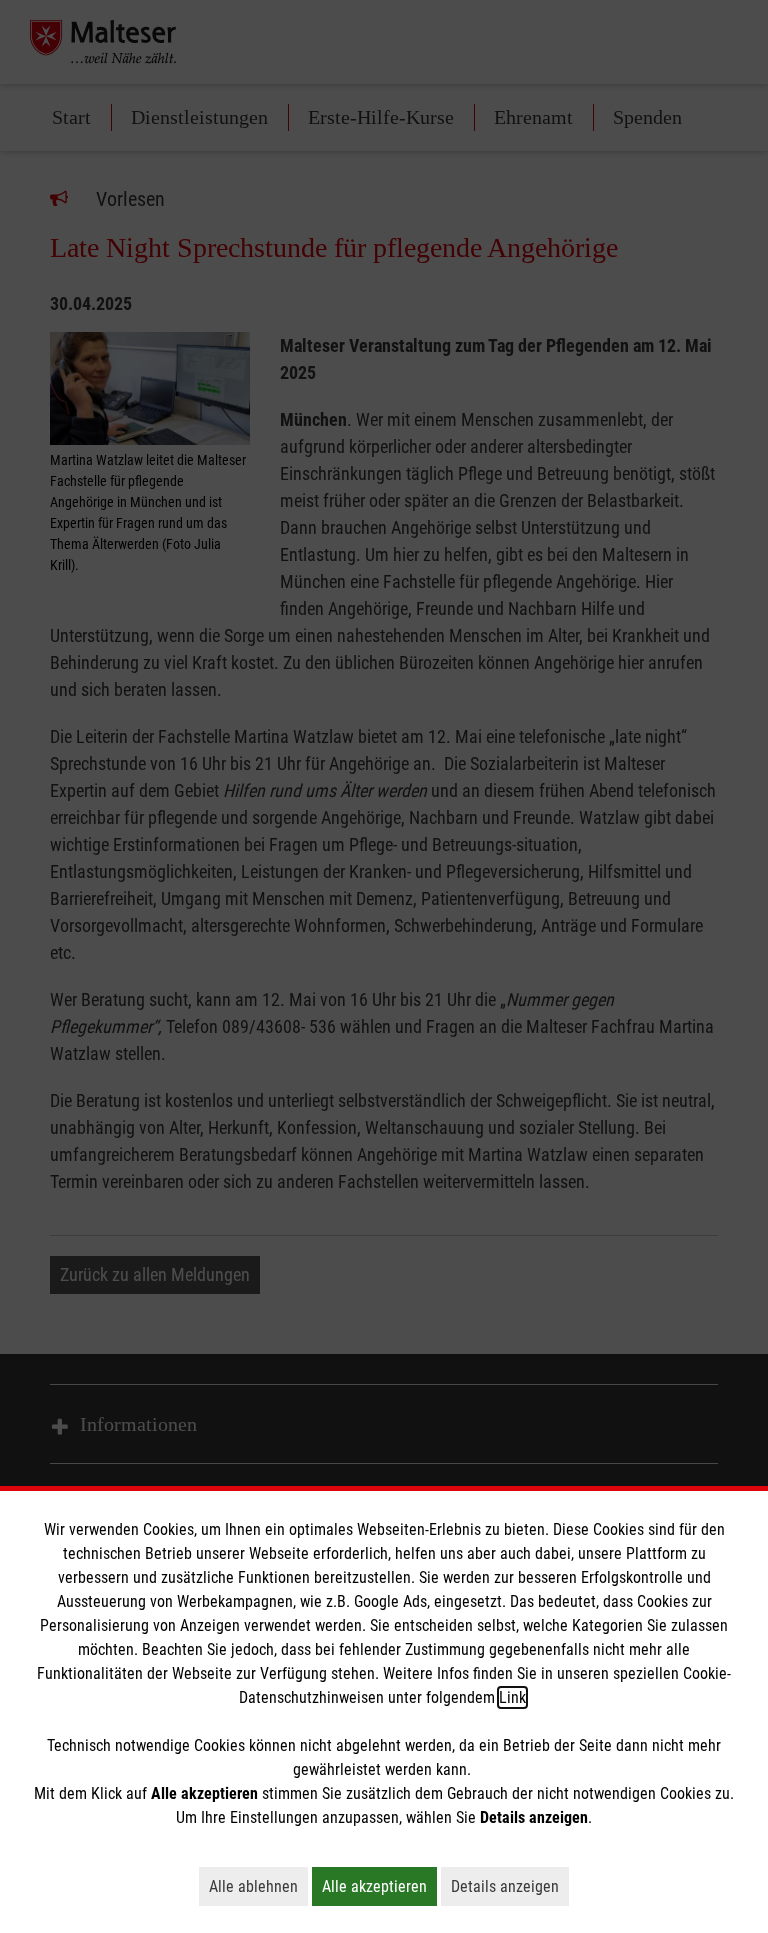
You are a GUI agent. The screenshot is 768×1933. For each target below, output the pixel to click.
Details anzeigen (510, 1886)
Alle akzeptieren (379, 1886)
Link (512, 1697)
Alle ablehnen (258, 1886)
